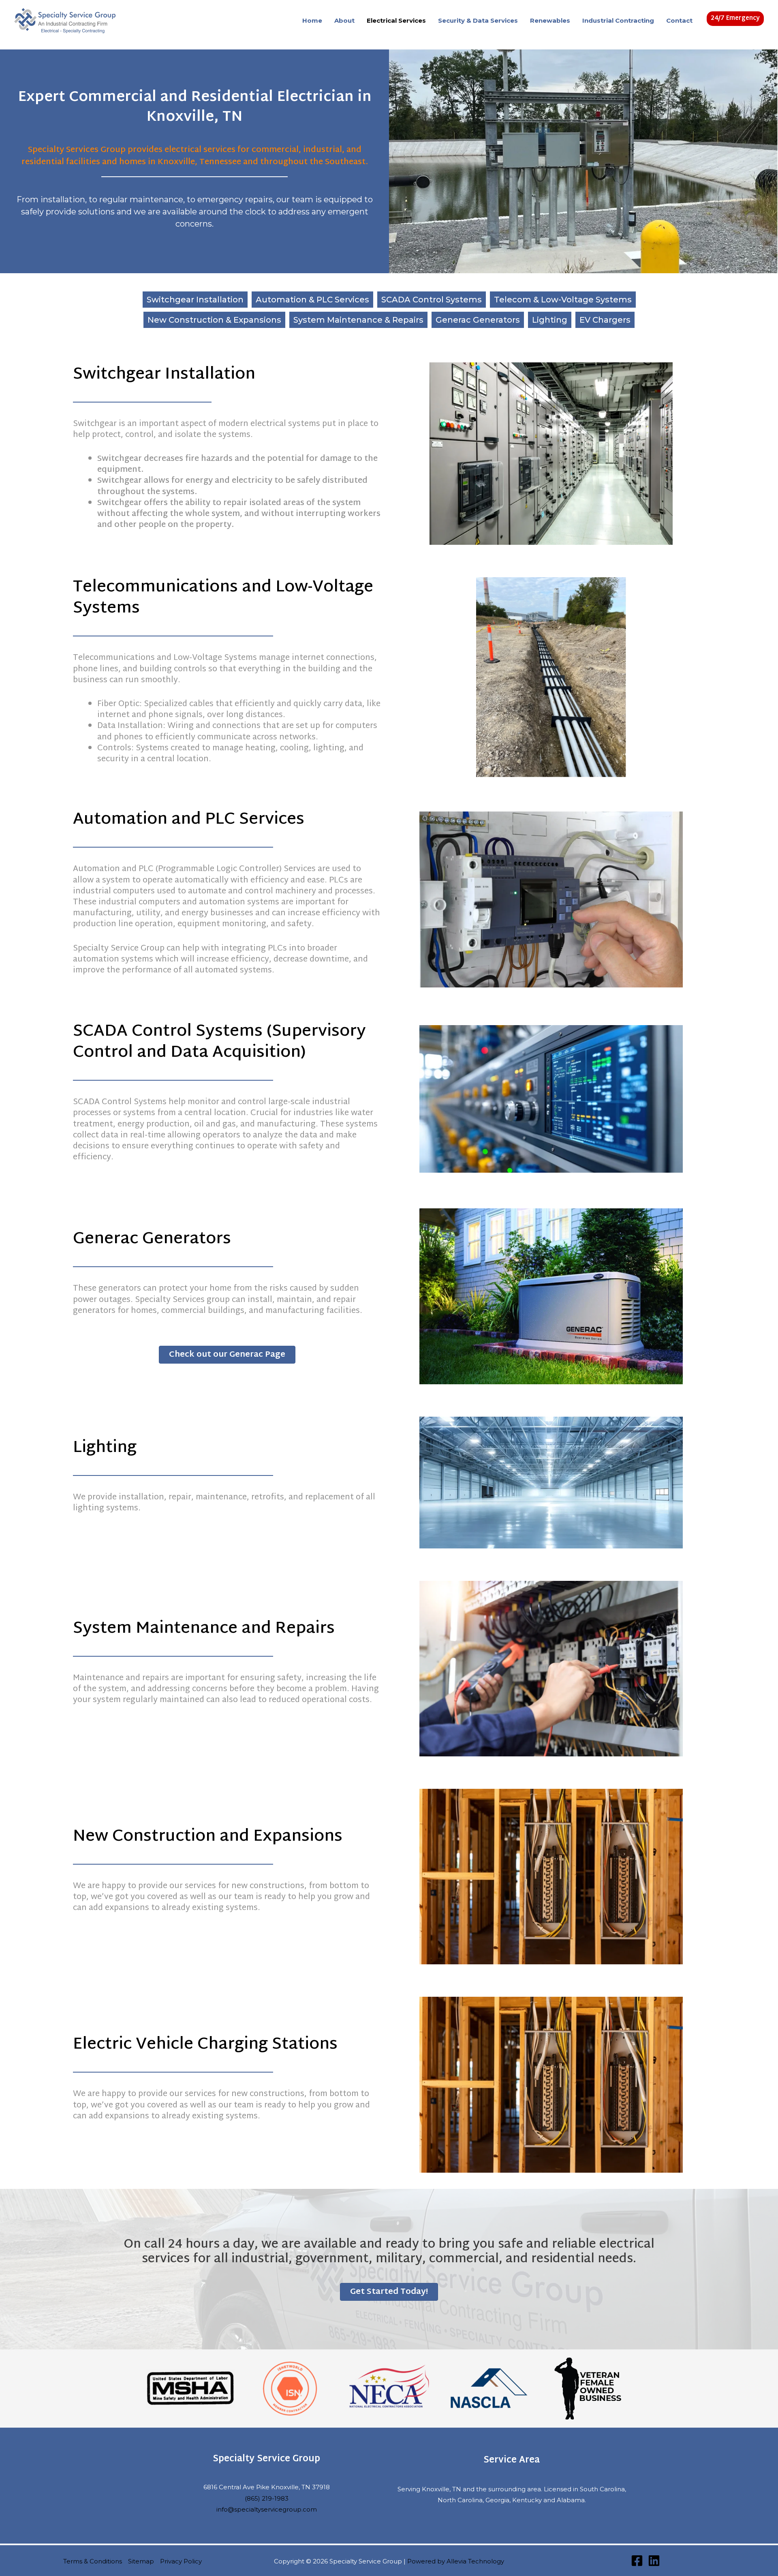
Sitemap (141, 2561)
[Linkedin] (654, 2561)
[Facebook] (637, 2561)
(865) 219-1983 (267, 2498)
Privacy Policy (181, 2561)
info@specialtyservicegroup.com (267, 2509)
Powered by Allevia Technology (456, 2561)
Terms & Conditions (93, 2561)
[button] (735, 19)
